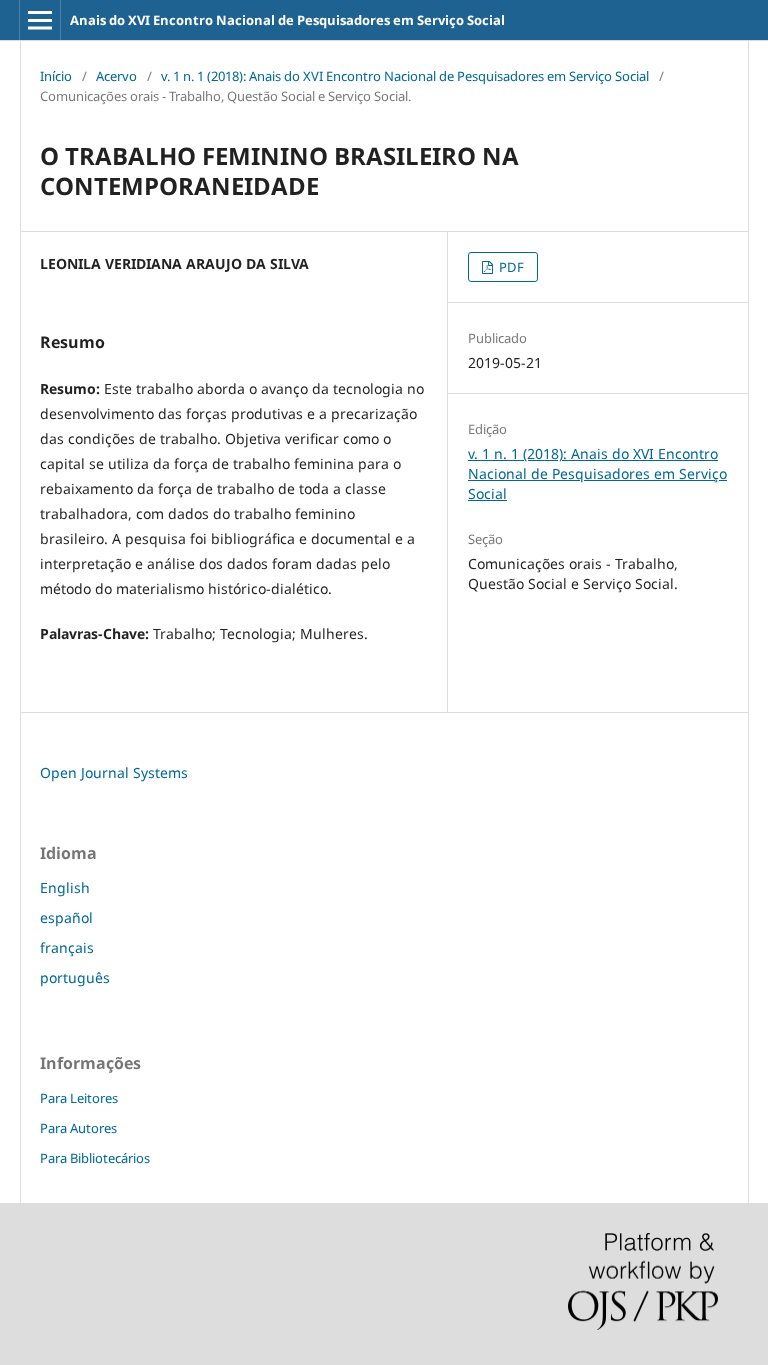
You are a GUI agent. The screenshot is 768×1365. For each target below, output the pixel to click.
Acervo (116, 76)
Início (56, 76)
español (66, 917)
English (65, 887)
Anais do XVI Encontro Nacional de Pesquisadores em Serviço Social (287, 20)
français (67, 947)
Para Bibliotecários (95, 1158)
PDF (510, 267)
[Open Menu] (40, 20)
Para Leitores (79, 1098)
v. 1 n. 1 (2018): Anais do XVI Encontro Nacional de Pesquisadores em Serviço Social (405, 76)
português (75, 977)
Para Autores (78, 1128)
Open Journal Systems (114, 772)
